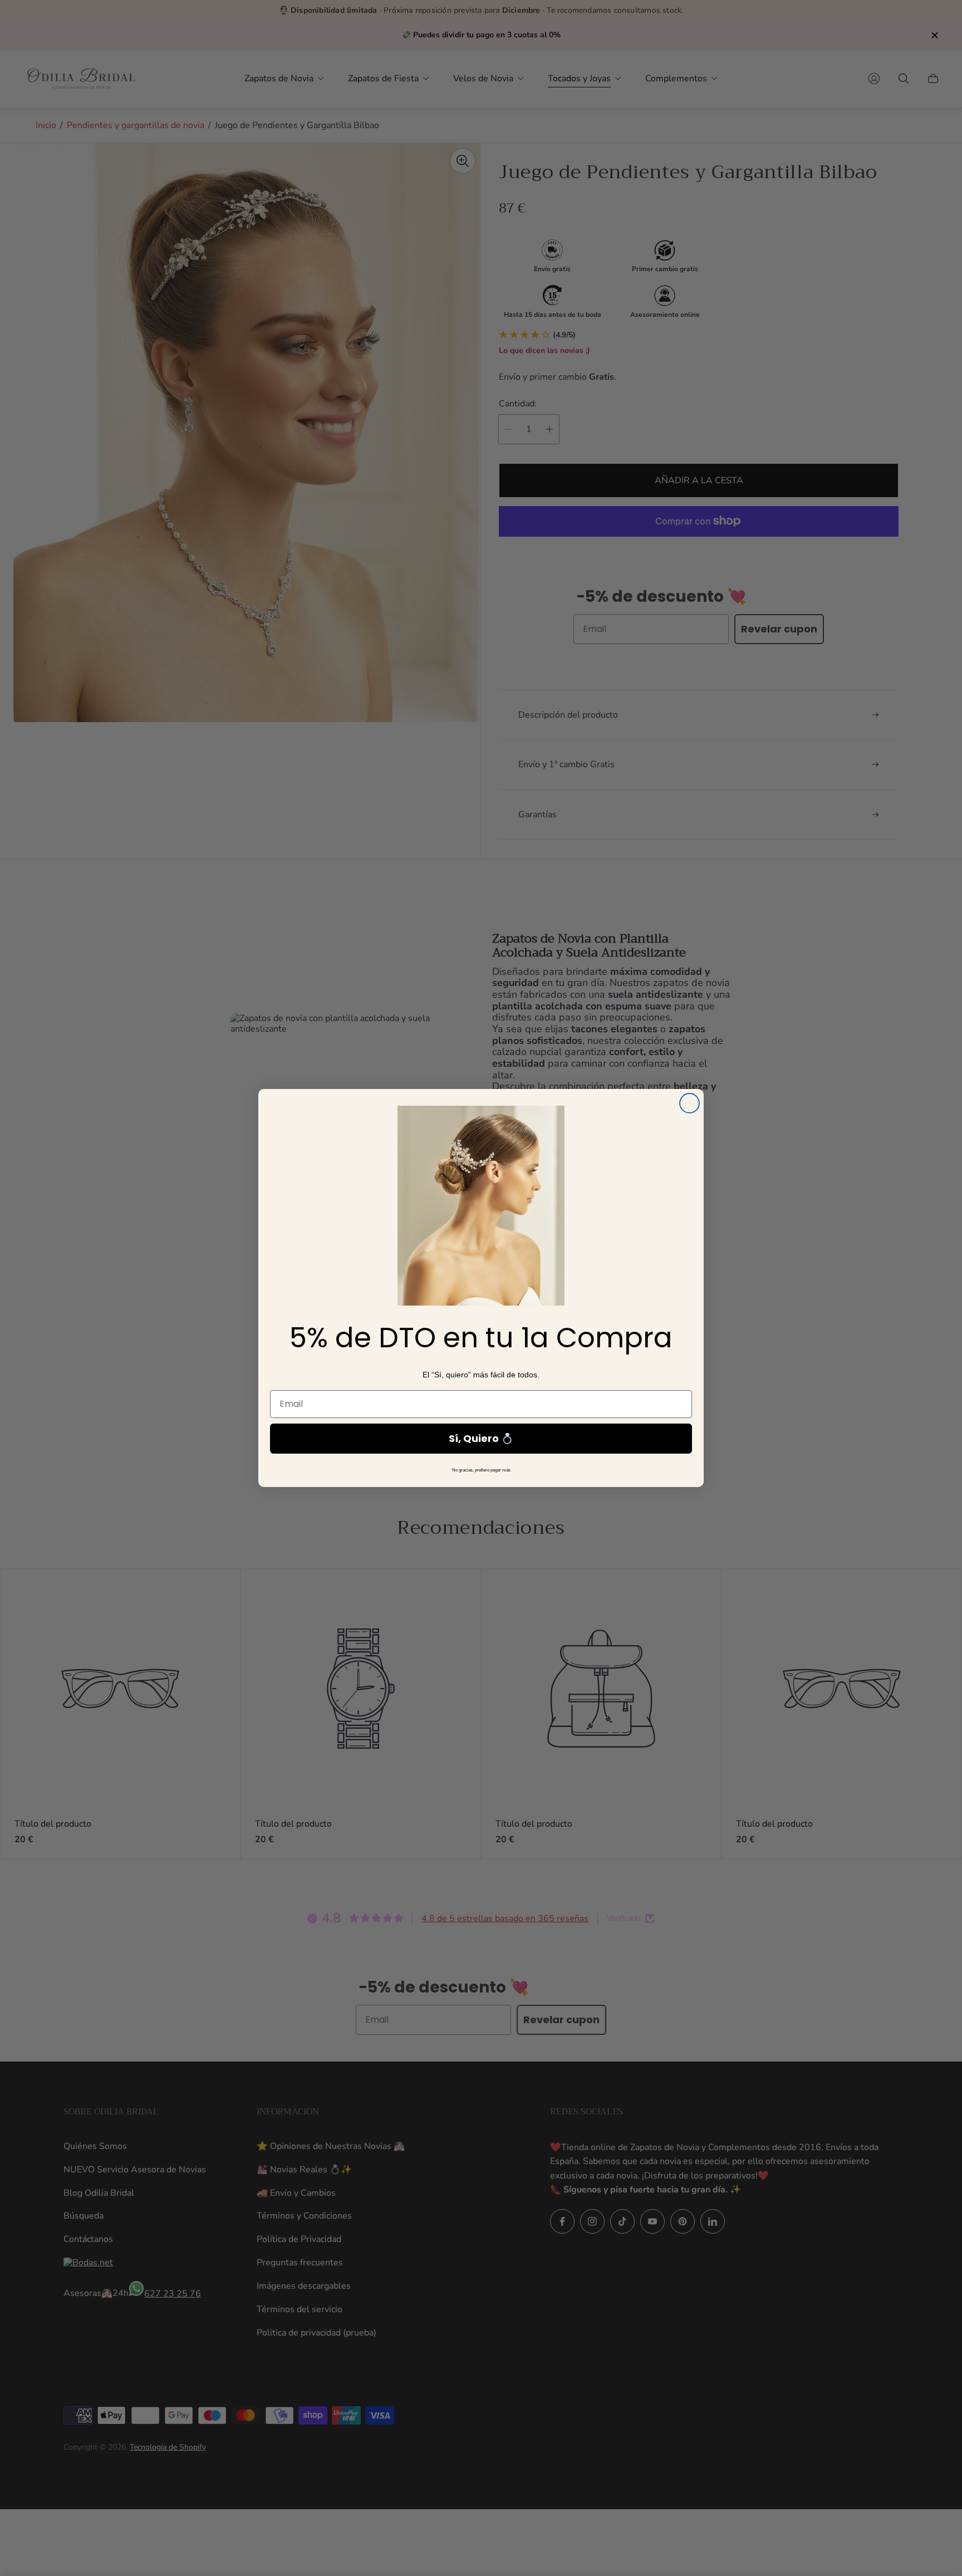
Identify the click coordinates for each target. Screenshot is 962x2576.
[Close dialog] (689, 1103)
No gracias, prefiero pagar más (481, 1470)
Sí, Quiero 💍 (481, 1438)
